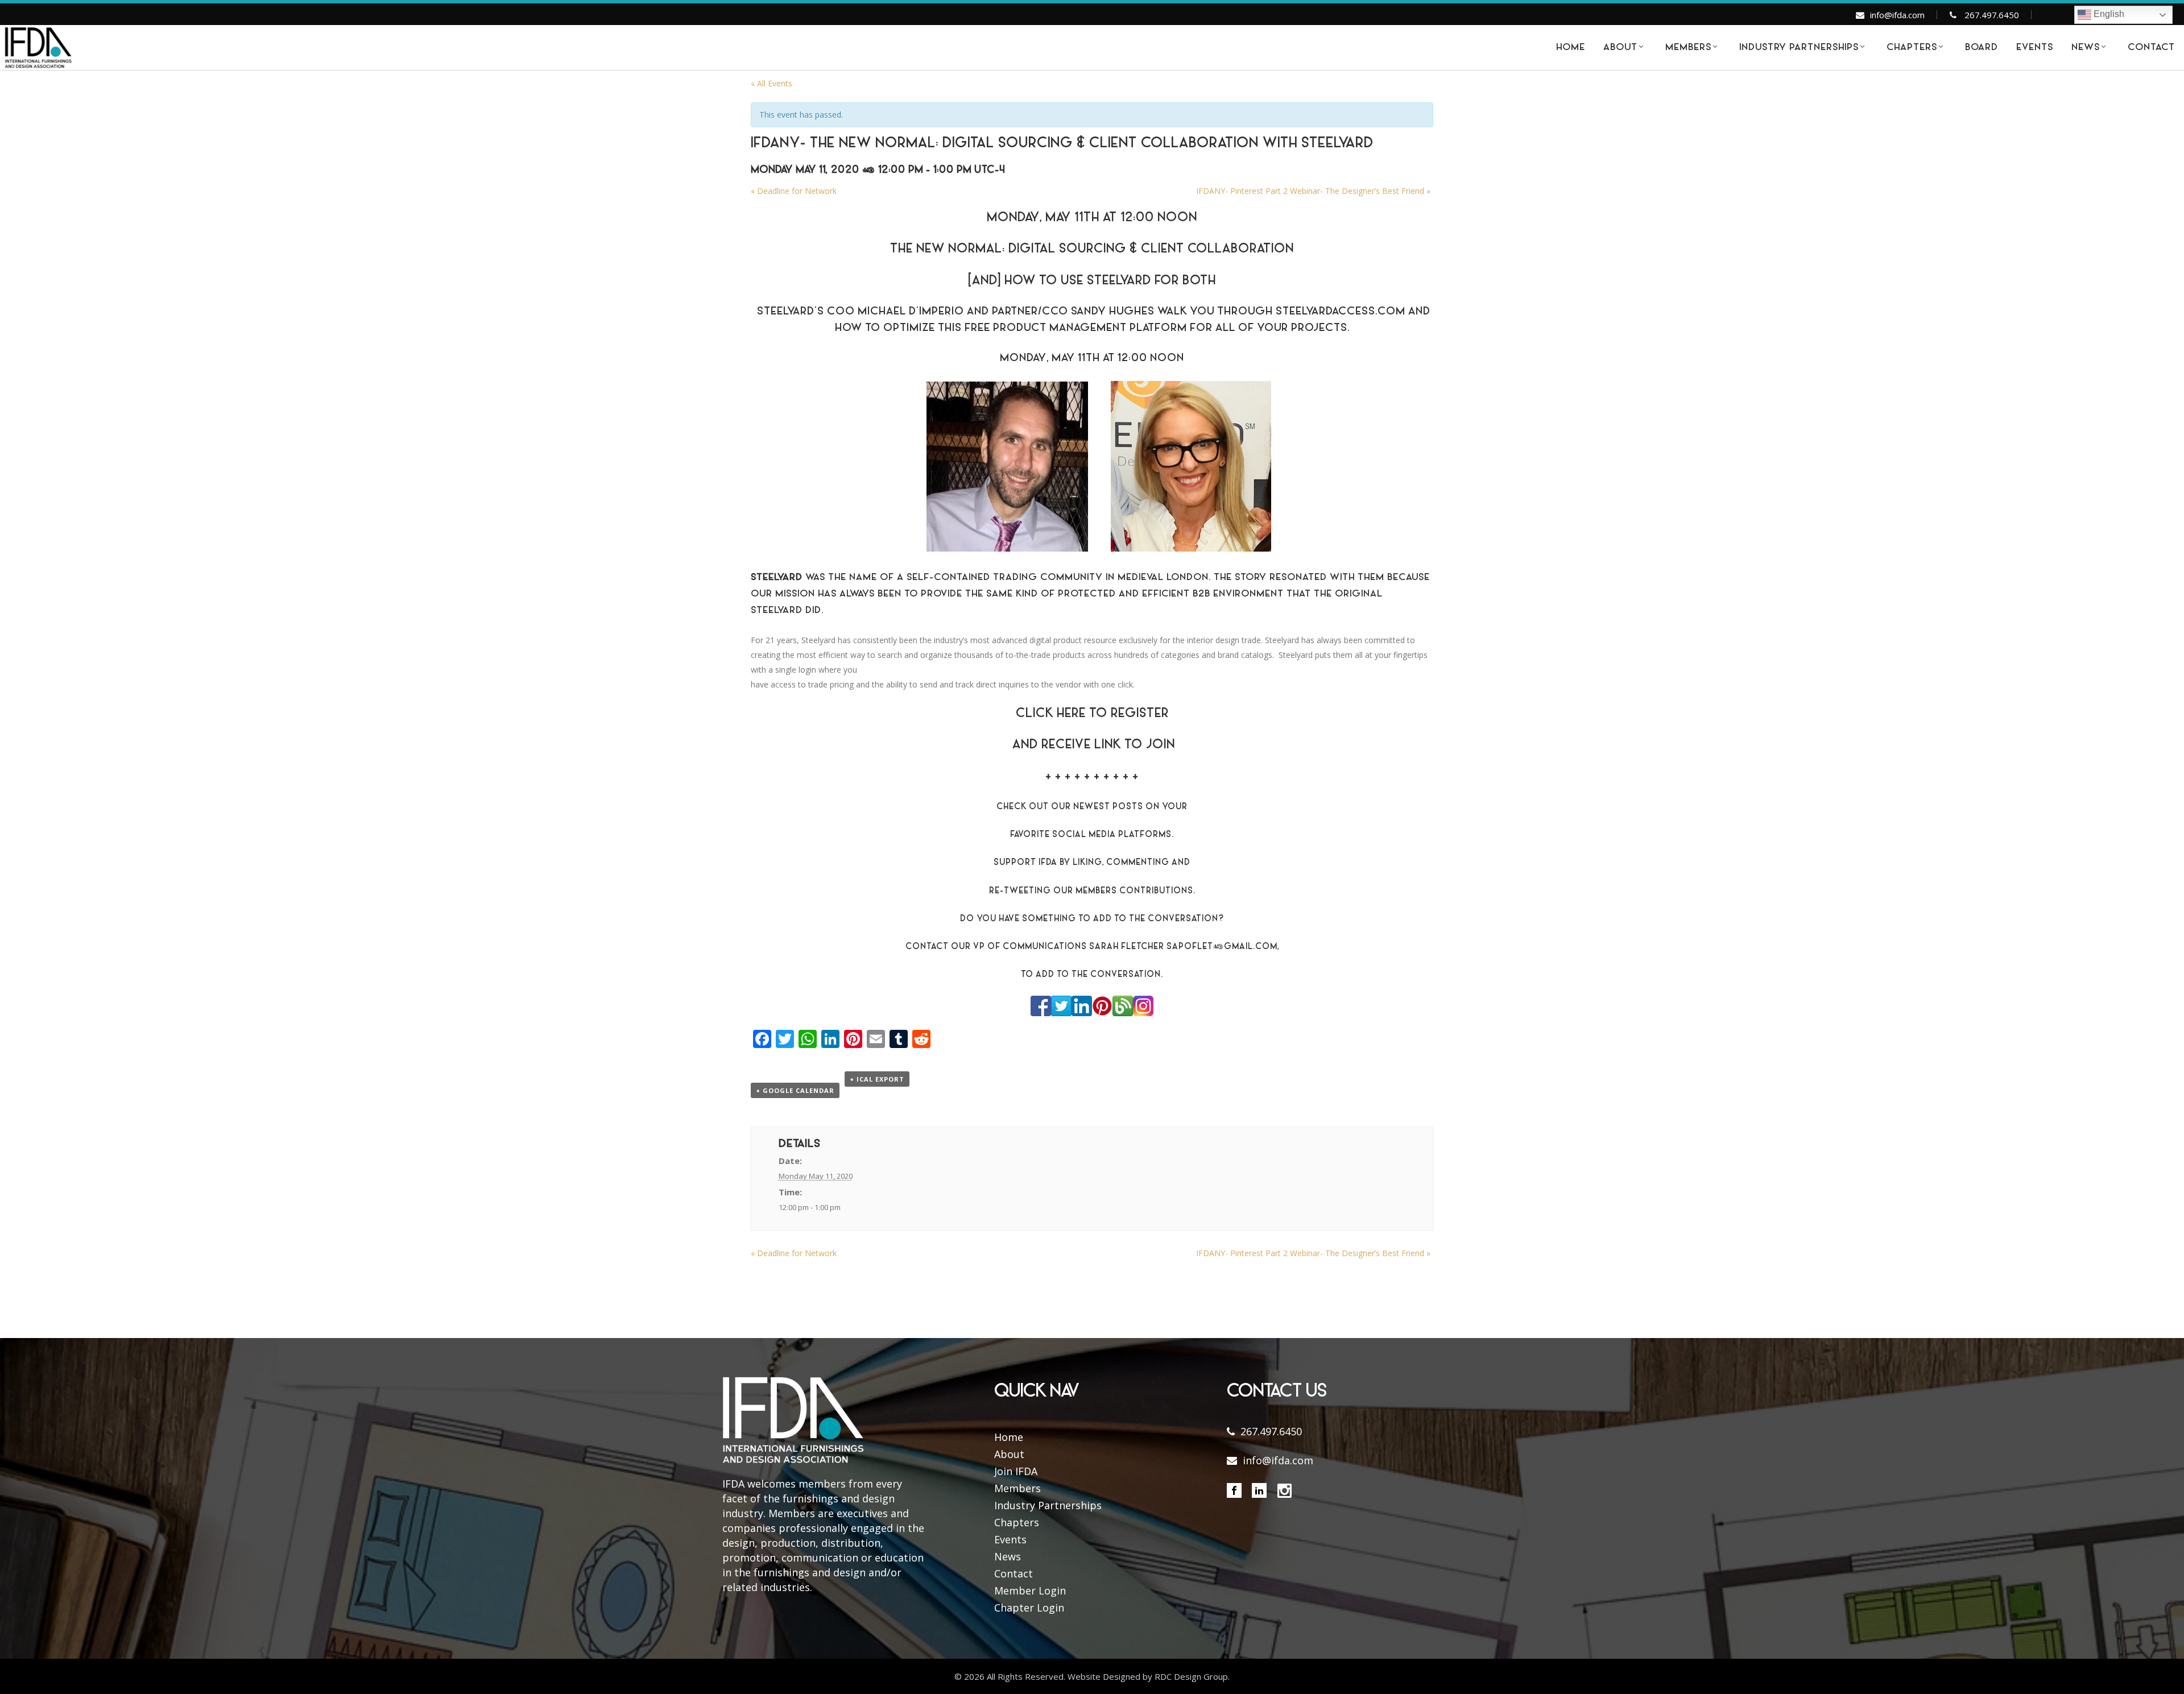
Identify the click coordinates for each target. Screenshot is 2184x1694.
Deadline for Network (794, 191)
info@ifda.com (1897, 15)
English (2108, 14)
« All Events (772, 83)
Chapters (1017, 1522)
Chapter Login (1029, 1608)
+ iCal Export (877, 1079)
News (1008, 1556)
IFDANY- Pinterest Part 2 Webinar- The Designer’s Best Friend (1313, 191)
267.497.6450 (1992, 15)
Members (1017, 1488)
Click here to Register (1092, 714)
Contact (1014, 1573)
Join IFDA (1016, 1471)
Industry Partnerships (1048, 1505)
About (1009, 1454)
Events (1010, 1539)
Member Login (1030, 1591)
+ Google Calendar (795, 1090)
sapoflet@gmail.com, (1223, 947)
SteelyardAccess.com (1341, 312)
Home (1009, 1437)
